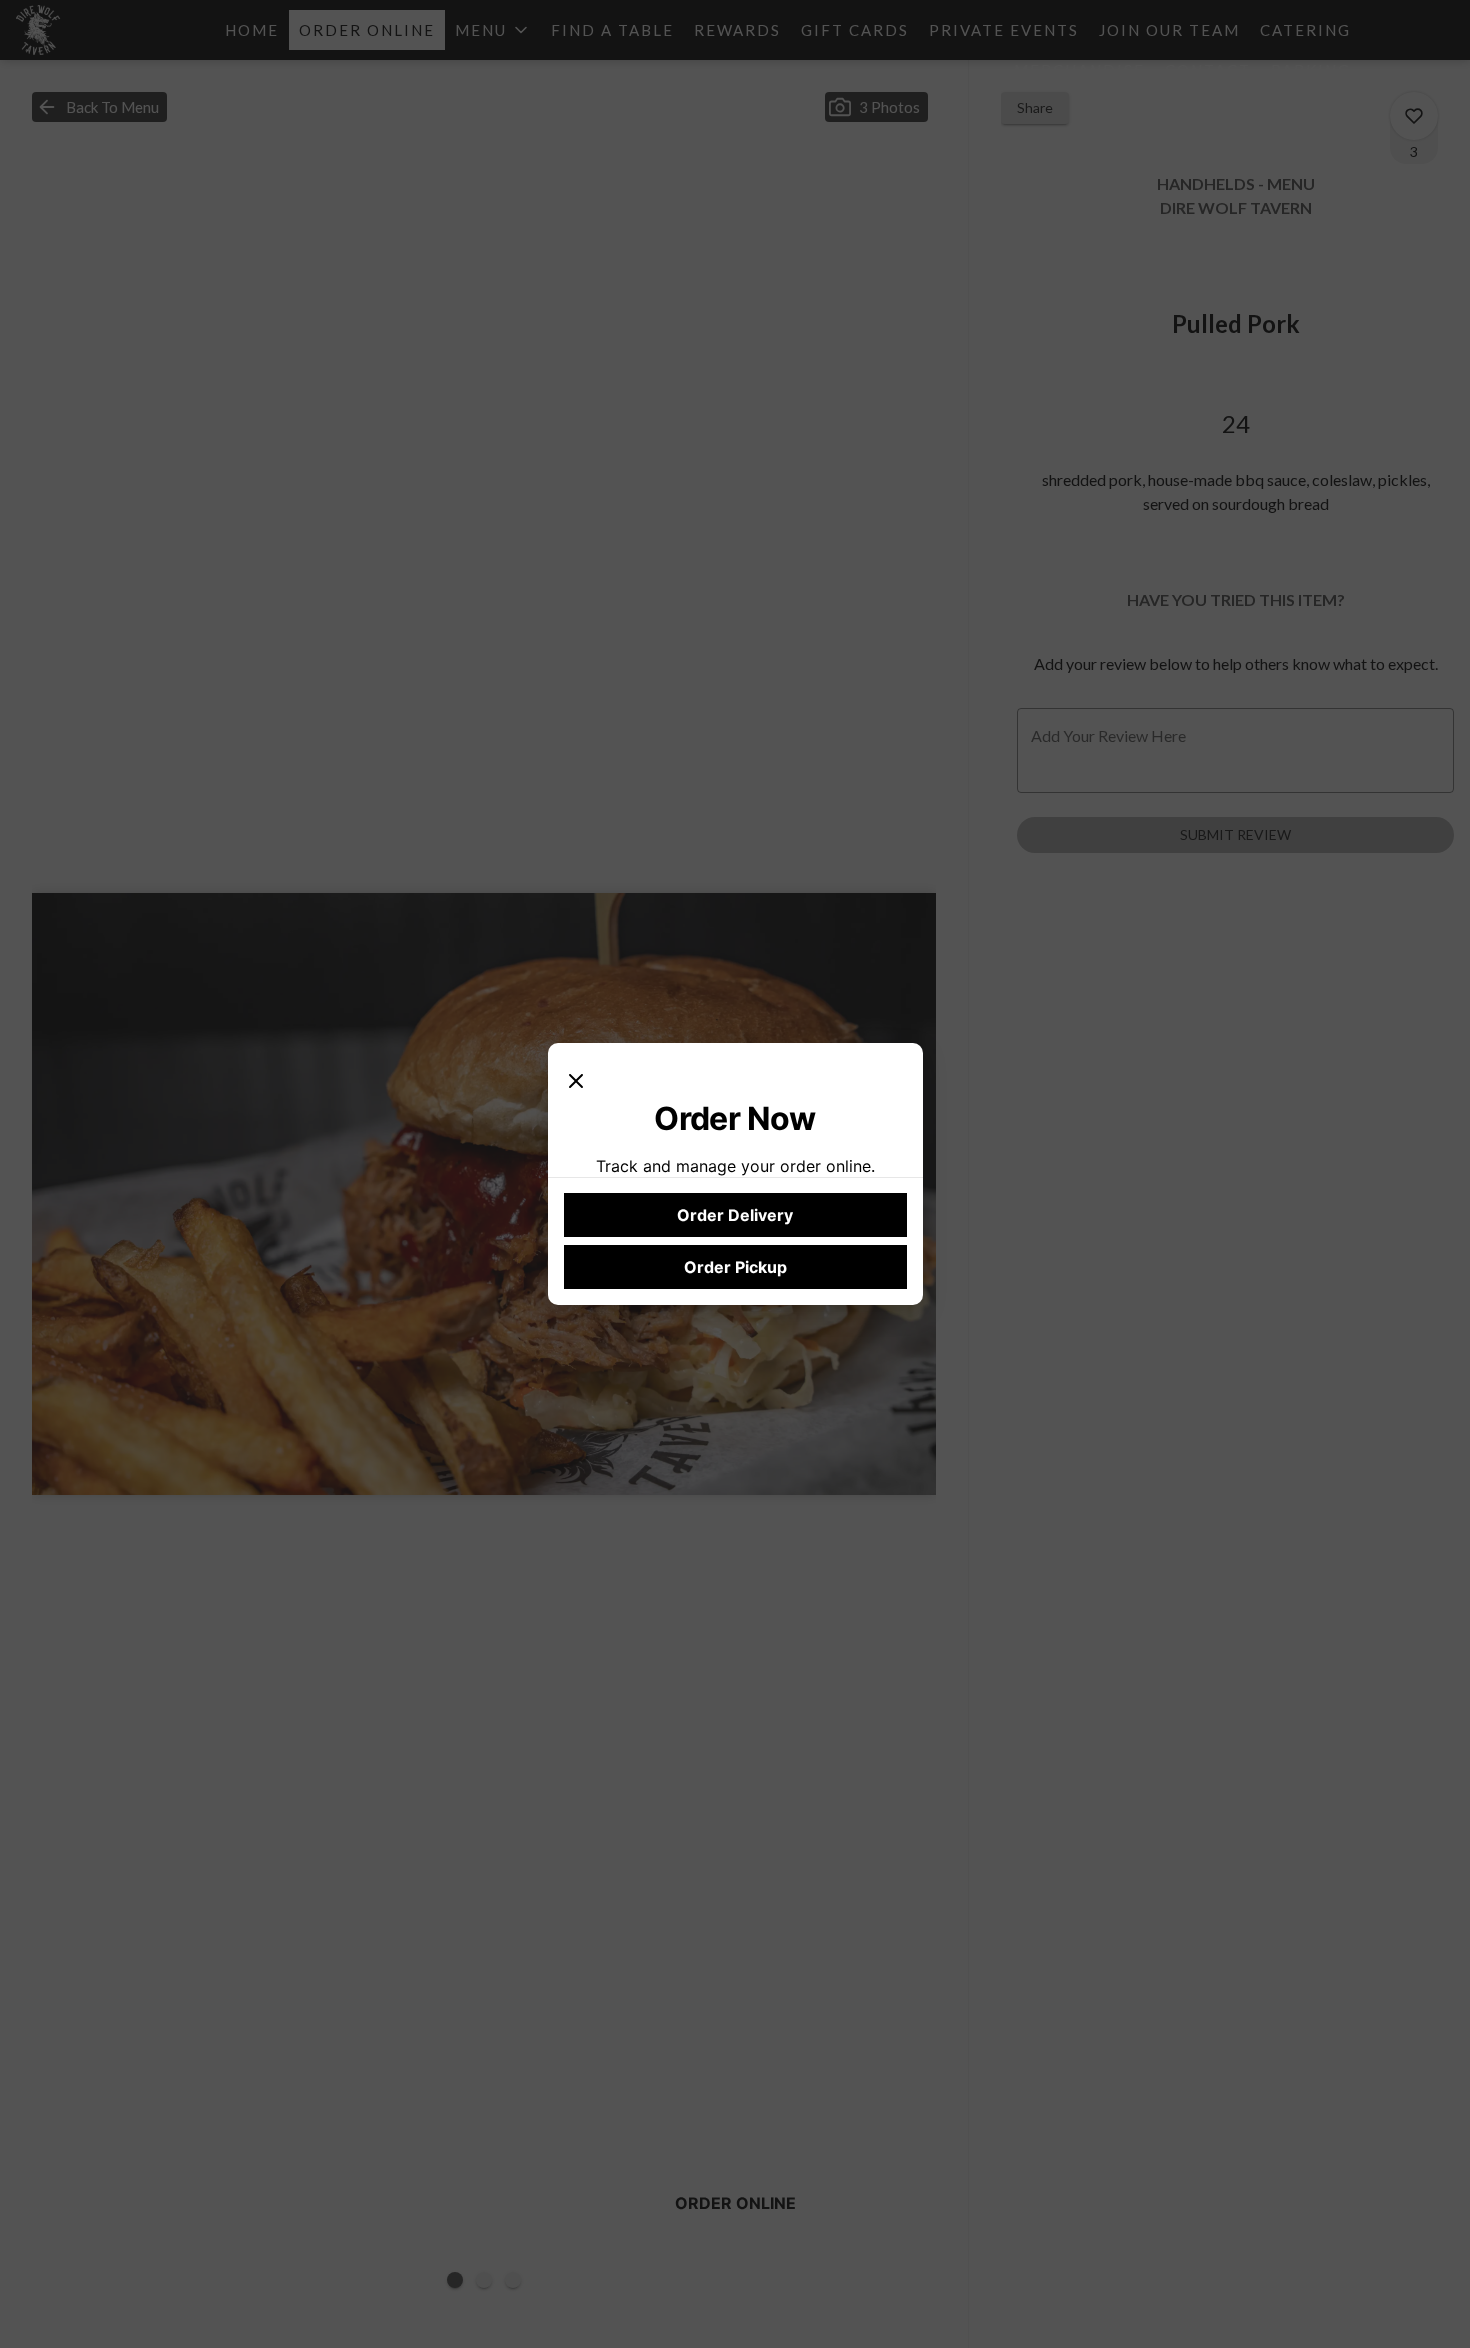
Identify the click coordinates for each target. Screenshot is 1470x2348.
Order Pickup (735, 1267)
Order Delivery (735, 1215)
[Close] (576, 1079)
